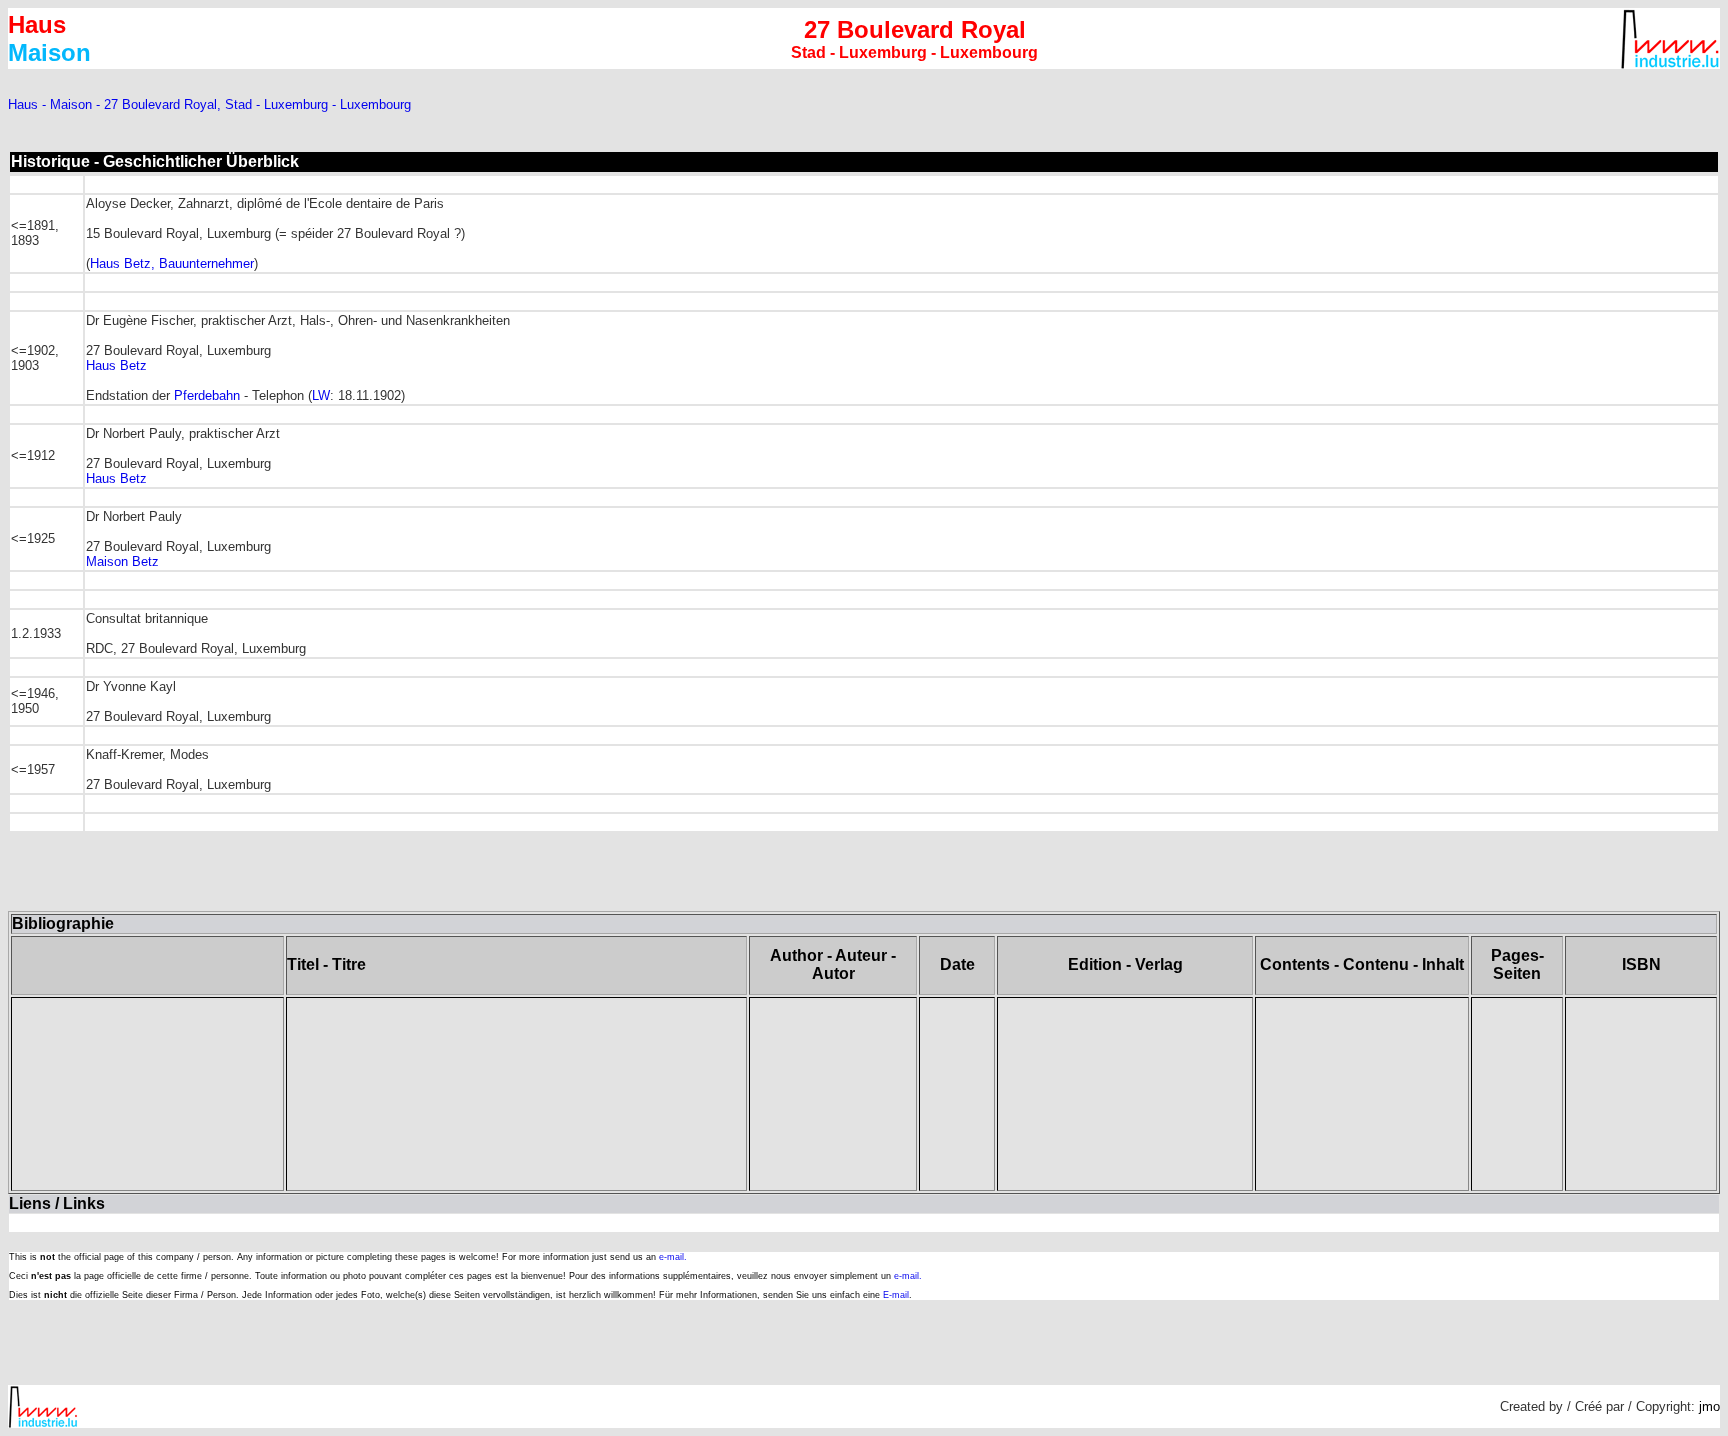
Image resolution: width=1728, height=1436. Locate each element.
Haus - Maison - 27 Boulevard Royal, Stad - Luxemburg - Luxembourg (209, 104)
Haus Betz (116, 365)
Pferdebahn (207, 395)
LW (321, 395)
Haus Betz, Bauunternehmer (172, 263)
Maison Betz (122, 561)
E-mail (896, 1295)
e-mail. (673, 1257)
